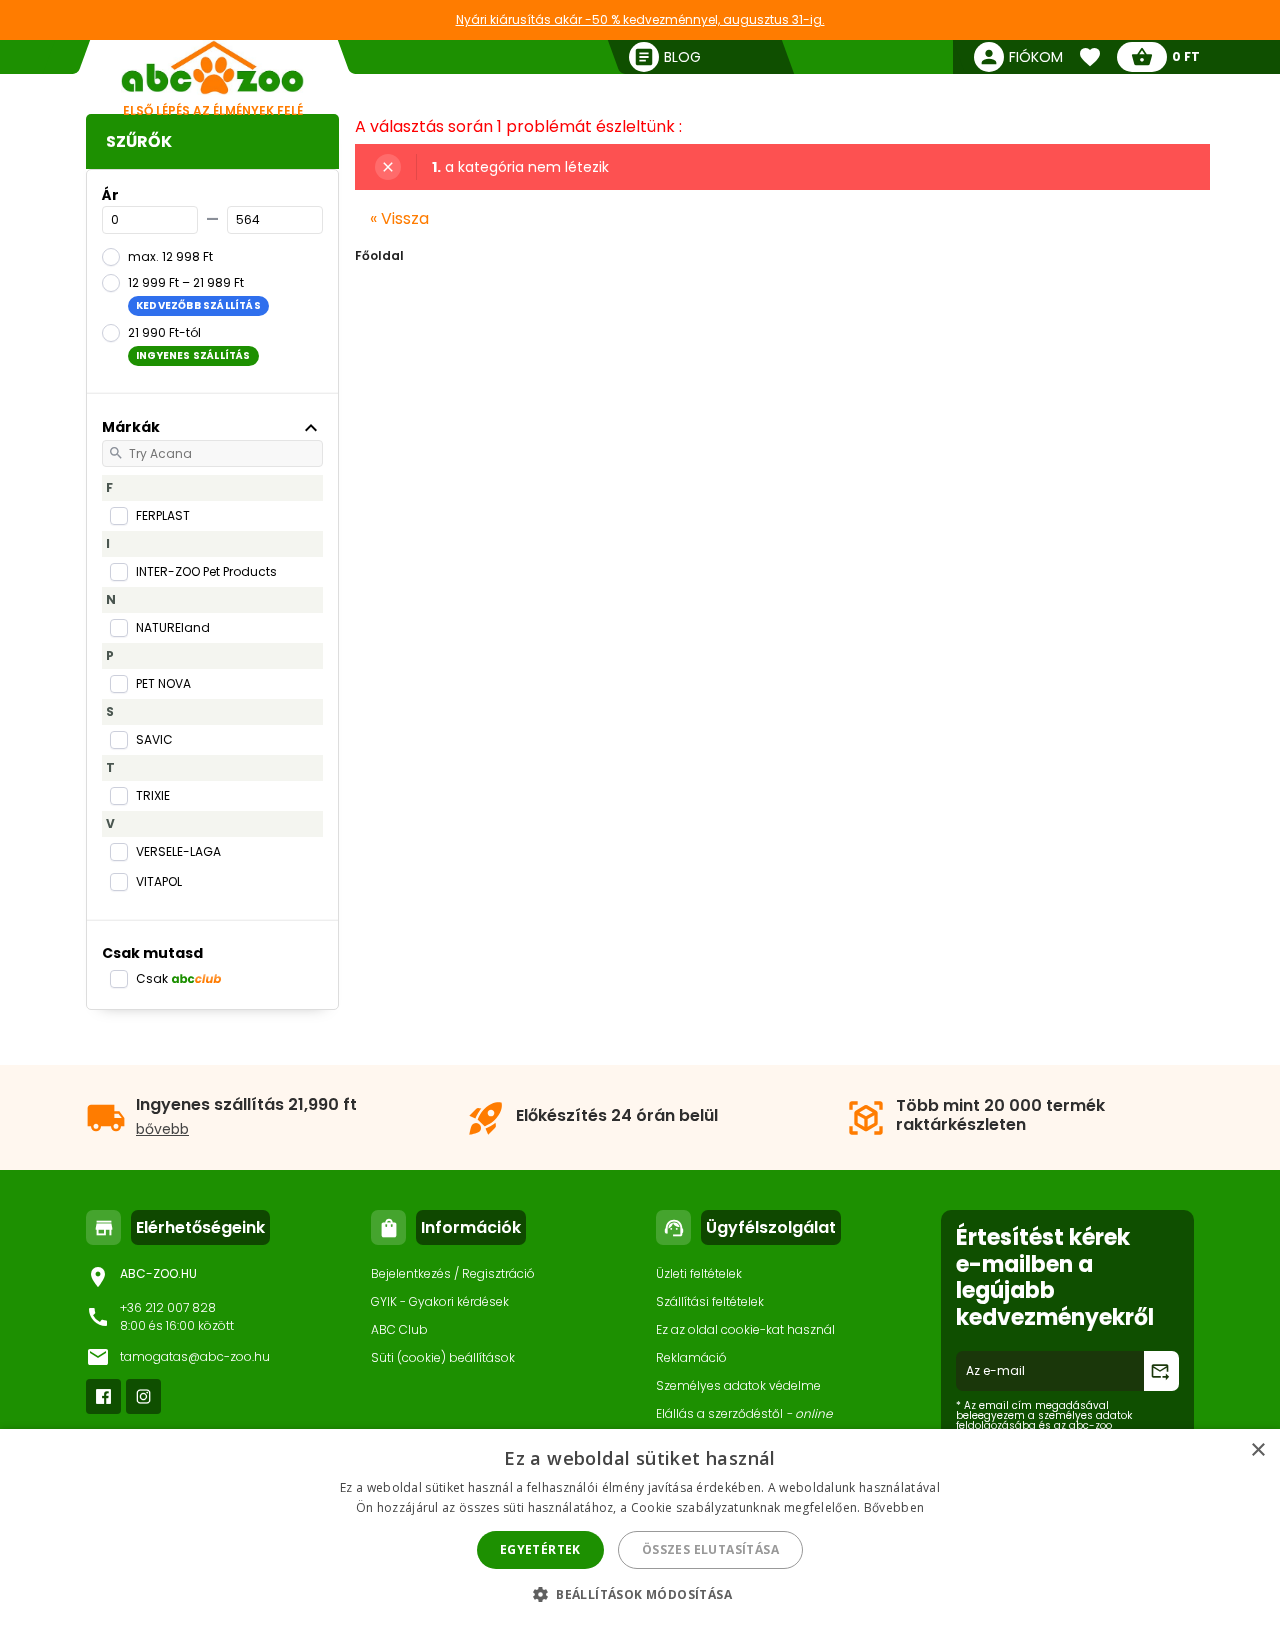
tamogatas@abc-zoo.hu (195, 1356)
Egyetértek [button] (540, 1549)
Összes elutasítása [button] (710, 1549)
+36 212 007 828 (168, 1307)
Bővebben (894, 1507)
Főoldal (379, 255)
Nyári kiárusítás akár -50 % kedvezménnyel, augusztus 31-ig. (640, 19)
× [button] (1257, 1450)
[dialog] (640, 1528)
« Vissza (399, 218)
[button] (640, 1593)
